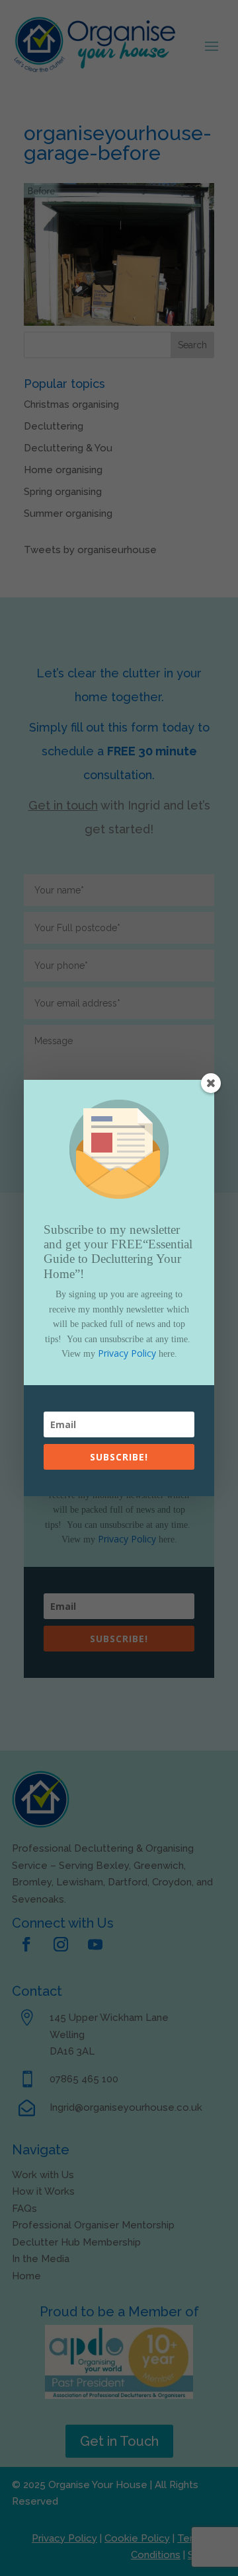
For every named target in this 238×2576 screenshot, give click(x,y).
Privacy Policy (127, 1353)
